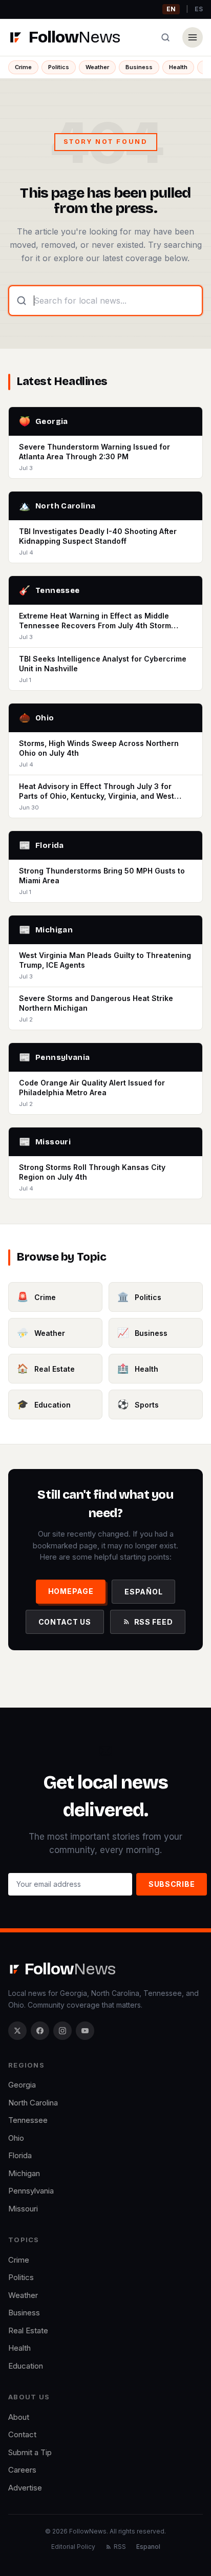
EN (171, 9)
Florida (20, 2155)
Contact (22, 2434)
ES (199, 9)
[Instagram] (62, 2031)
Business (139, 67)
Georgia (22, 2085)
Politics (59, 67)
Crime (23, 67)
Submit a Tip (30, 2452)
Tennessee (28, 2120)
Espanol (148, 2547)
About (19, 2417)
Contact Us (65, 1622)
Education (26, 2366)
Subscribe (172, 1884)
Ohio (16, 2138)
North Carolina (33, 2103)
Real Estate (28, 2330)
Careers (22, 2470)
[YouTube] (85, 2031)
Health (178, 67)
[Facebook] (40, 2031)
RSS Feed (154, 1622)
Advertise (25, 2488)
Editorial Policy (73, 2547)
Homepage (71, 1591)
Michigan (24, 2173)
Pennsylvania (31, 2191)
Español (143, 1592)
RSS (120, 2547)
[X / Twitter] (17, 2031)
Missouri (23, 2209)
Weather (97, 67)
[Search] (165, 37)
